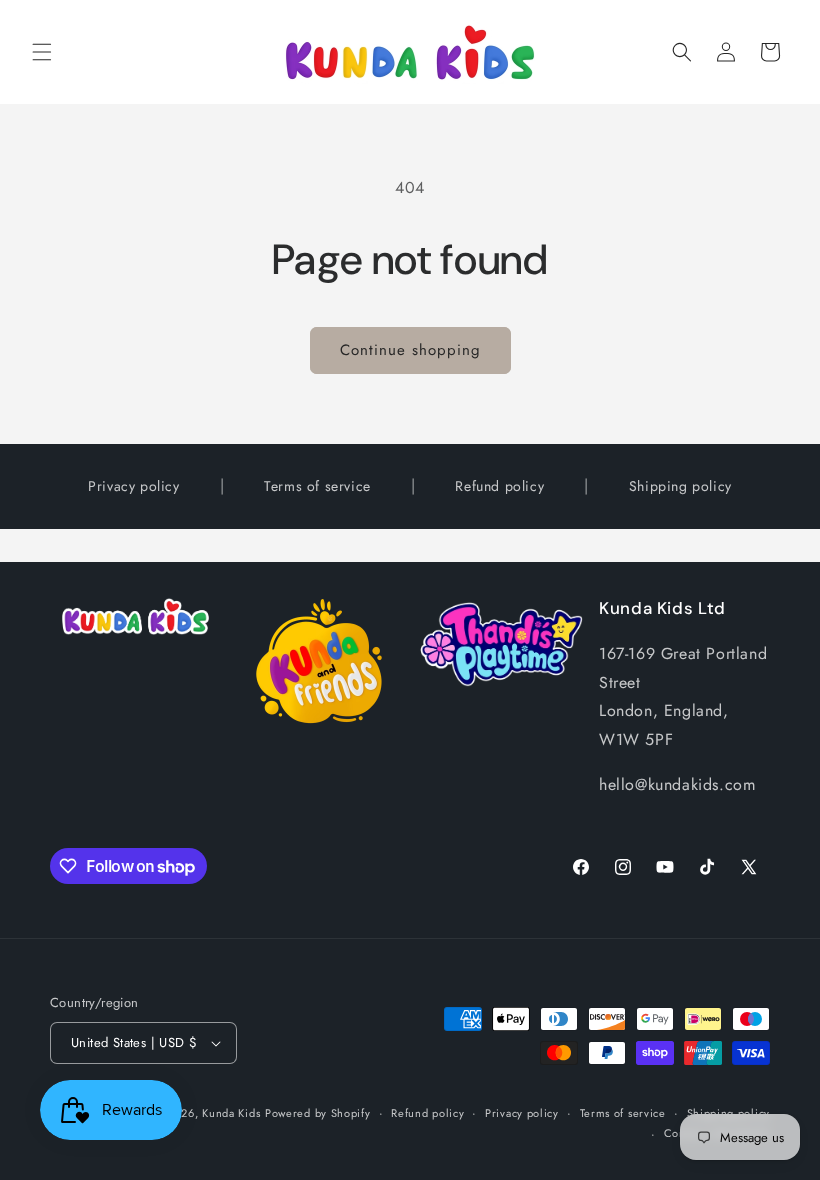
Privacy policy (133, 486)
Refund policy (499, 486)
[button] (42, 52)
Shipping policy (680, 486)
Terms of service (317, 486)
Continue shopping (410, 350)
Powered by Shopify (318, 1113)
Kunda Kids (231, 1113)
